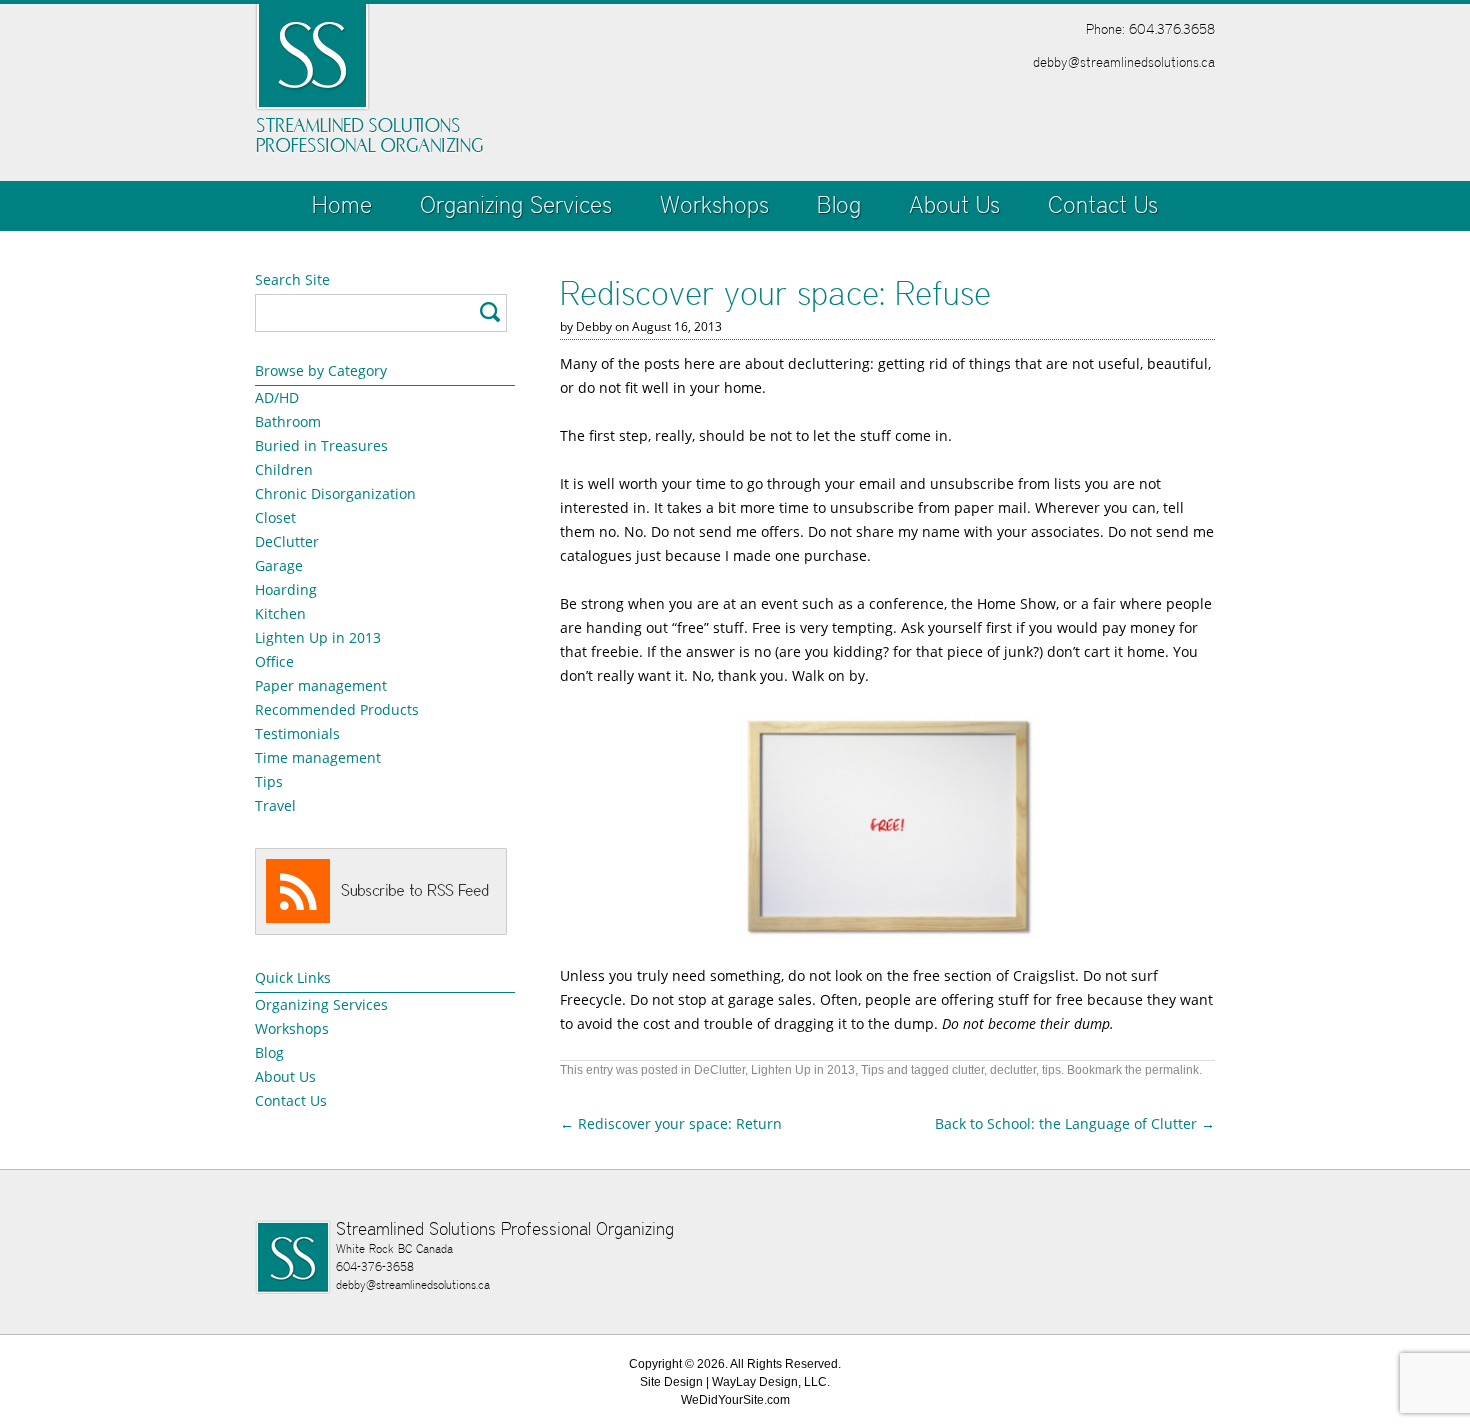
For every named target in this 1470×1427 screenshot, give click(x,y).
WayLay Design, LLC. (771, 1382)
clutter (968, 1070)
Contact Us (1103, 205)
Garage (279, 565)
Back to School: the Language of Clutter (1075, 1123)
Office (274, 661)
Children (284, 469)
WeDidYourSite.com (735, 1400)
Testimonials (297, 733)
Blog (839, 205)
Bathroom (288, 421)
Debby (594, 326)
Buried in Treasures (321, 445)
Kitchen (280, 613)
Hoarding (286, 589)
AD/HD (277, 397)
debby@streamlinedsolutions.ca (1124, 62)
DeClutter (287, 541)
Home (342, 205)
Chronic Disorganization (335, 493)
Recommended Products (337, 709)
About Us (954, 205)
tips (1051, 1070)
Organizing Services (516, 205)
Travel (275, 805)
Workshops (714, 205)
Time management (318, 757)
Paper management (321, 685)
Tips (269, 781)
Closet (275, 517)
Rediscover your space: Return (671, 1123)
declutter (1013, 1070)
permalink (1172, 1070)
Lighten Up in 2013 (318, 637)
